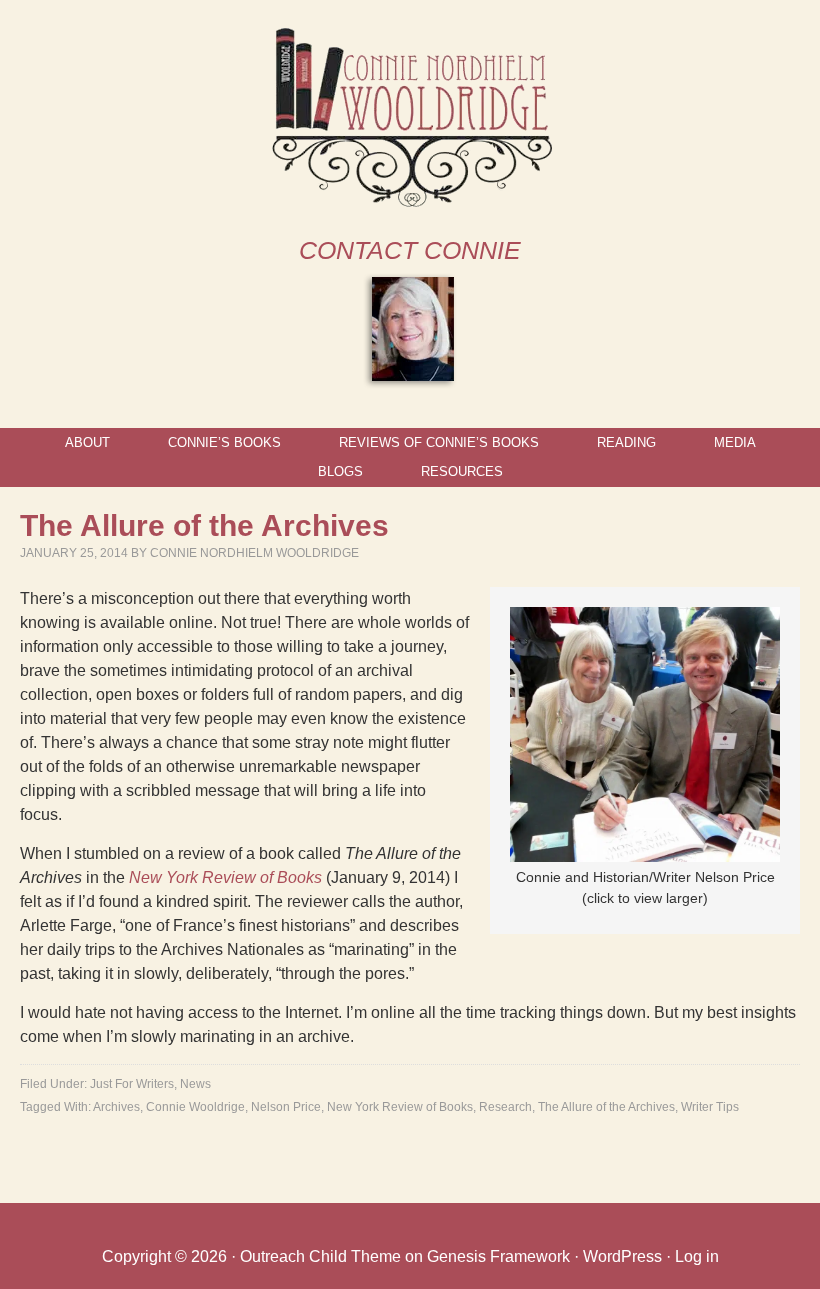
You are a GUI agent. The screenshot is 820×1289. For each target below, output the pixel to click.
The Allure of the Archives (606, 1107)
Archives (116, 1107)
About (87, 442)
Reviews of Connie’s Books (439, 442)
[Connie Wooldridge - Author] (410, 198)
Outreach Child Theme (320, 1256)
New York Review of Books (225, 877)
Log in (697, 1256)
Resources (462, 471)
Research (505, 1107)
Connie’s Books (224, 442)
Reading (626, 442)
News (195, 1084)
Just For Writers (132, 1084)
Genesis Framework (498, 1256)
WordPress (622, 1256)
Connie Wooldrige (195, 1107)
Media (735, 442)
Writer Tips (710, 1107)
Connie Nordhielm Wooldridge (254, 553)
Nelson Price (286, 1107)
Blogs (340, 471)
